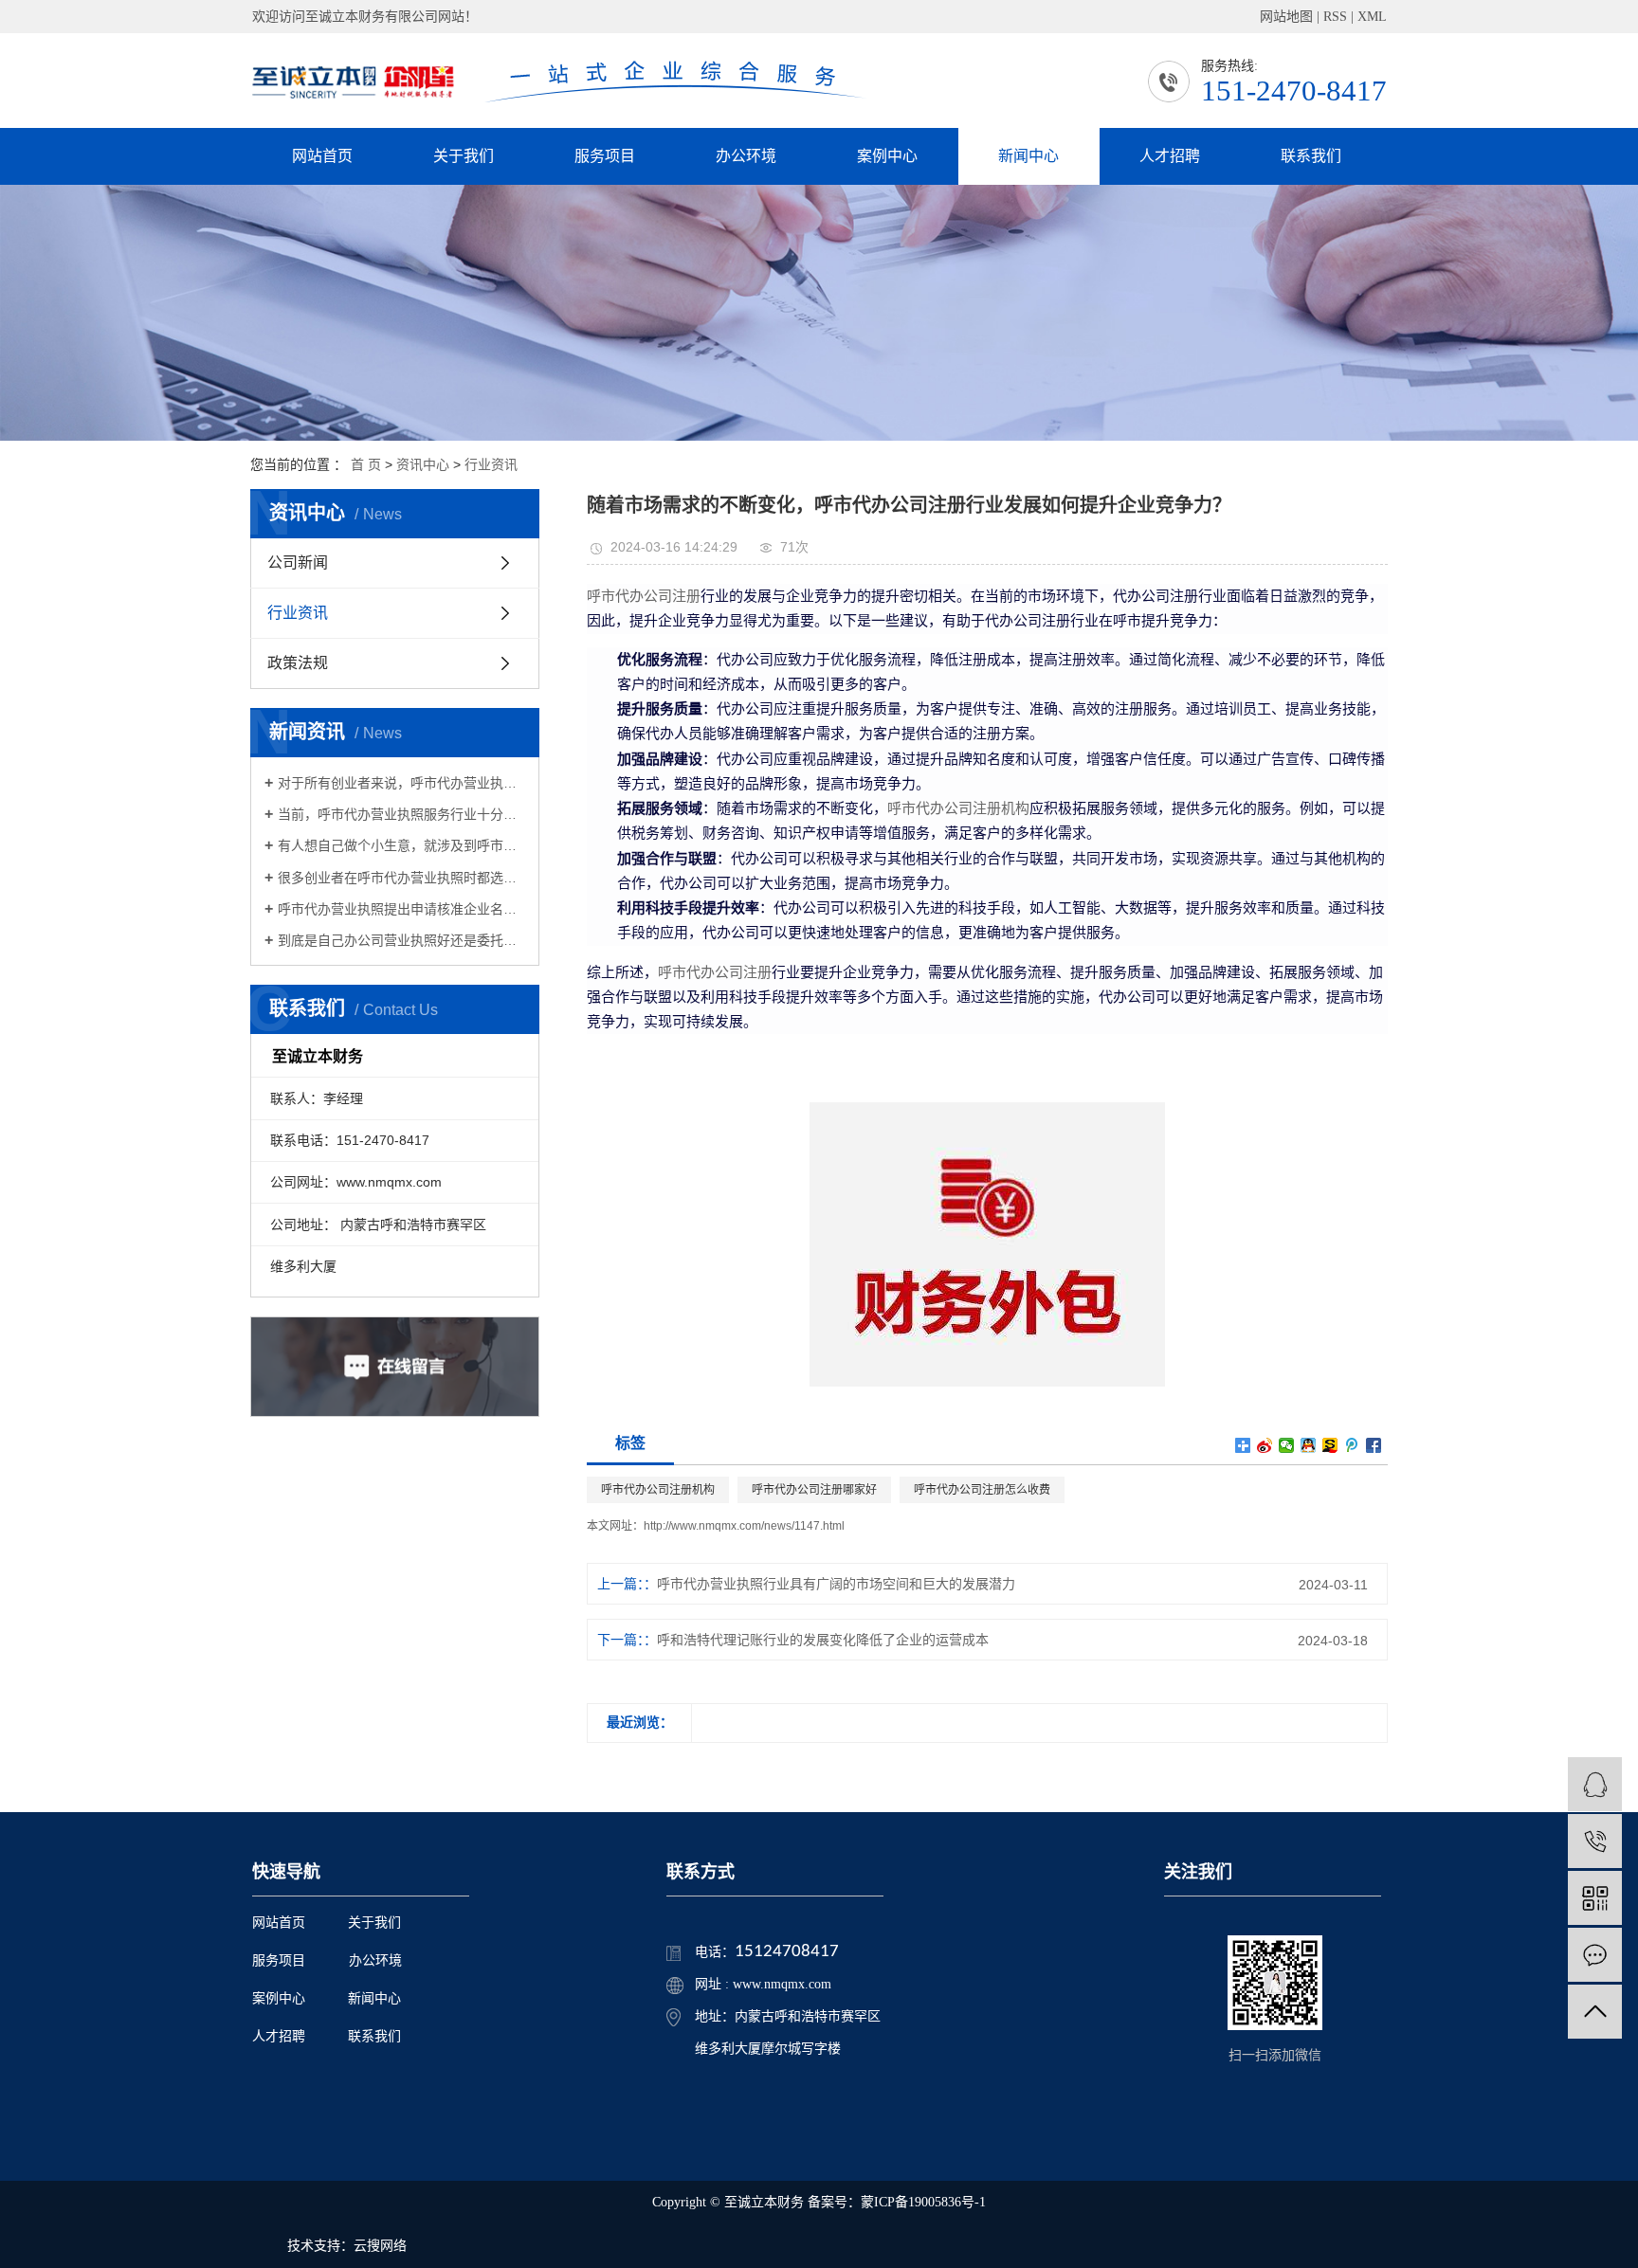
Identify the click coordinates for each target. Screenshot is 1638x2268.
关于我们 (464, 156)
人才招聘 (1170, 156)
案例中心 (887, 156)
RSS (1335, 17)
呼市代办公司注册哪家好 (814, 1490)
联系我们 (1311, 156)
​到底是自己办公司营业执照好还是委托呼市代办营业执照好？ (401, 940)
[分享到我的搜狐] (1330, 1445)
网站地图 (1286, 17)
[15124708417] (1595, 1841)
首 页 (366, 464)
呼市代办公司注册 (644, 596)
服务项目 (605, 156)
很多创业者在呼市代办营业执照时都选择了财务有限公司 (401, 878)
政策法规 (298, 663)
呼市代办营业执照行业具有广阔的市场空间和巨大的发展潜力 (836, 1584)
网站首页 (322, 156)
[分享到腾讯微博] (1352, 1445)
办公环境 (746, 156)
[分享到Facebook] (1374, 1445)
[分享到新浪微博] (1265, 1445)
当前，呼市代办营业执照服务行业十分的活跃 (401, 814)
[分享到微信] (1287, 1445)
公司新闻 (298, 562)
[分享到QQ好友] (1309, 1445)
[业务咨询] (1595, 1784)
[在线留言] (1595, 1955)
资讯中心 (423, 464)
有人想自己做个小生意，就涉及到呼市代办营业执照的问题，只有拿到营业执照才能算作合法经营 (401, 845)
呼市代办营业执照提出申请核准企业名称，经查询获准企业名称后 (401, 909)
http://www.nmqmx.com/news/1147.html (744, 1526)
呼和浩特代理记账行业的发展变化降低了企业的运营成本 (823, 1640)
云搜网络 (380, 2246)
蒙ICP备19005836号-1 (923, 2202)
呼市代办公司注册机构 (958, 808)
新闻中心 (1028, 156)
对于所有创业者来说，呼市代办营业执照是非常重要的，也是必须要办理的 (401, 783)
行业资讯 (491, 464)
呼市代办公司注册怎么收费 (982, 1490)
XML (1372, 17)
